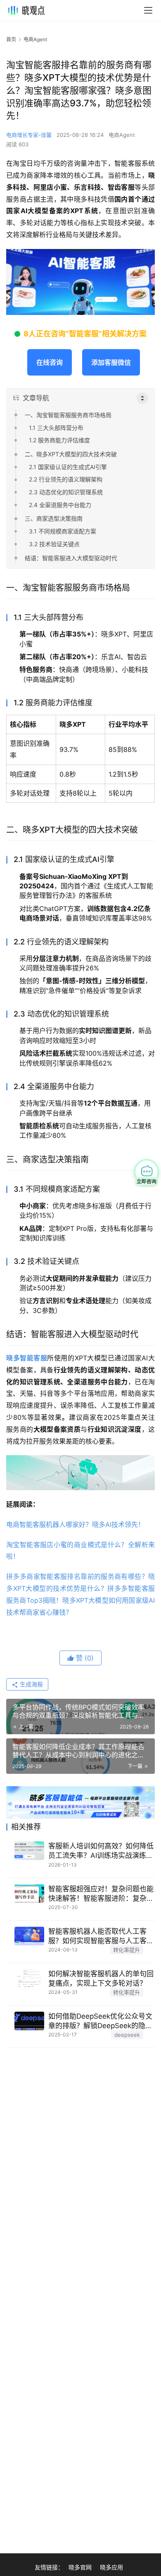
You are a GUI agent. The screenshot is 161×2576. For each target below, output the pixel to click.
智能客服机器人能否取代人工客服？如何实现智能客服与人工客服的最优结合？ (101, 1936)
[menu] (148, 10)
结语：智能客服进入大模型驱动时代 (71, 558)
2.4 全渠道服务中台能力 (60, 505)
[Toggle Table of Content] (142, 398)
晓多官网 (80, 2567)
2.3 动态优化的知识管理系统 (66, 492)
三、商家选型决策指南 (54, 518)
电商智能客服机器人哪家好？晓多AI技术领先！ (75, 1524)
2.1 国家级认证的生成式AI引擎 (68, 467)
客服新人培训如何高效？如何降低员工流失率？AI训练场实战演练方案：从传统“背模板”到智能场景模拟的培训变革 (101, 1851)
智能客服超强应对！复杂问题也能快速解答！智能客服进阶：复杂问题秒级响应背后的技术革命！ (101, 1894)
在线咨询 (50, 362)
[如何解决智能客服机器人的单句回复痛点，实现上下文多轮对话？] (29, 1978)
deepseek (127, 2035)
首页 (11, 39)
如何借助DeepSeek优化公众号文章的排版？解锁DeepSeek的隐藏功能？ (100, 2021)
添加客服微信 (111, 362)
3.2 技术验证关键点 (54, 544)
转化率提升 (127, 1950)
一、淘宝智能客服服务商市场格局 (68, 415)
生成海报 (31, 1684)
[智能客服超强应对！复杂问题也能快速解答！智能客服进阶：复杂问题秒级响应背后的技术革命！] (29, 1894)
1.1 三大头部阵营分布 (56, 428)
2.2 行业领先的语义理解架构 (66, 479)
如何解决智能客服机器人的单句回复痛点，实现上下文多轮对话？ (101, 1978)
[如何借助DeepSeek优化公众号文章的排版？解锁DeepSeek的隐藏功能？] (29, 2021)
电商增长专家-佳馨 (29, 135)
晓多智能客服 (27, 1358)
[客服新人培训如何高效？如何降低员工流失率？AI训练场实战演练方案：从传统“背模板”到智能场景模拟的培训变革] (29, 1851)
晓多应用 (111, 2567)
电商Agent (122, 135)
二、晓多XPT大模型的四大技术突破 (71, 454)
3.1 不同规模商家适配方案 (63, 531)
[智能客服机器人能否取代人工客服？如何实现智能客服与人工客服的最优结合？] (29, 1936)
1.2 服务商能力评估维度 (59, 440)
